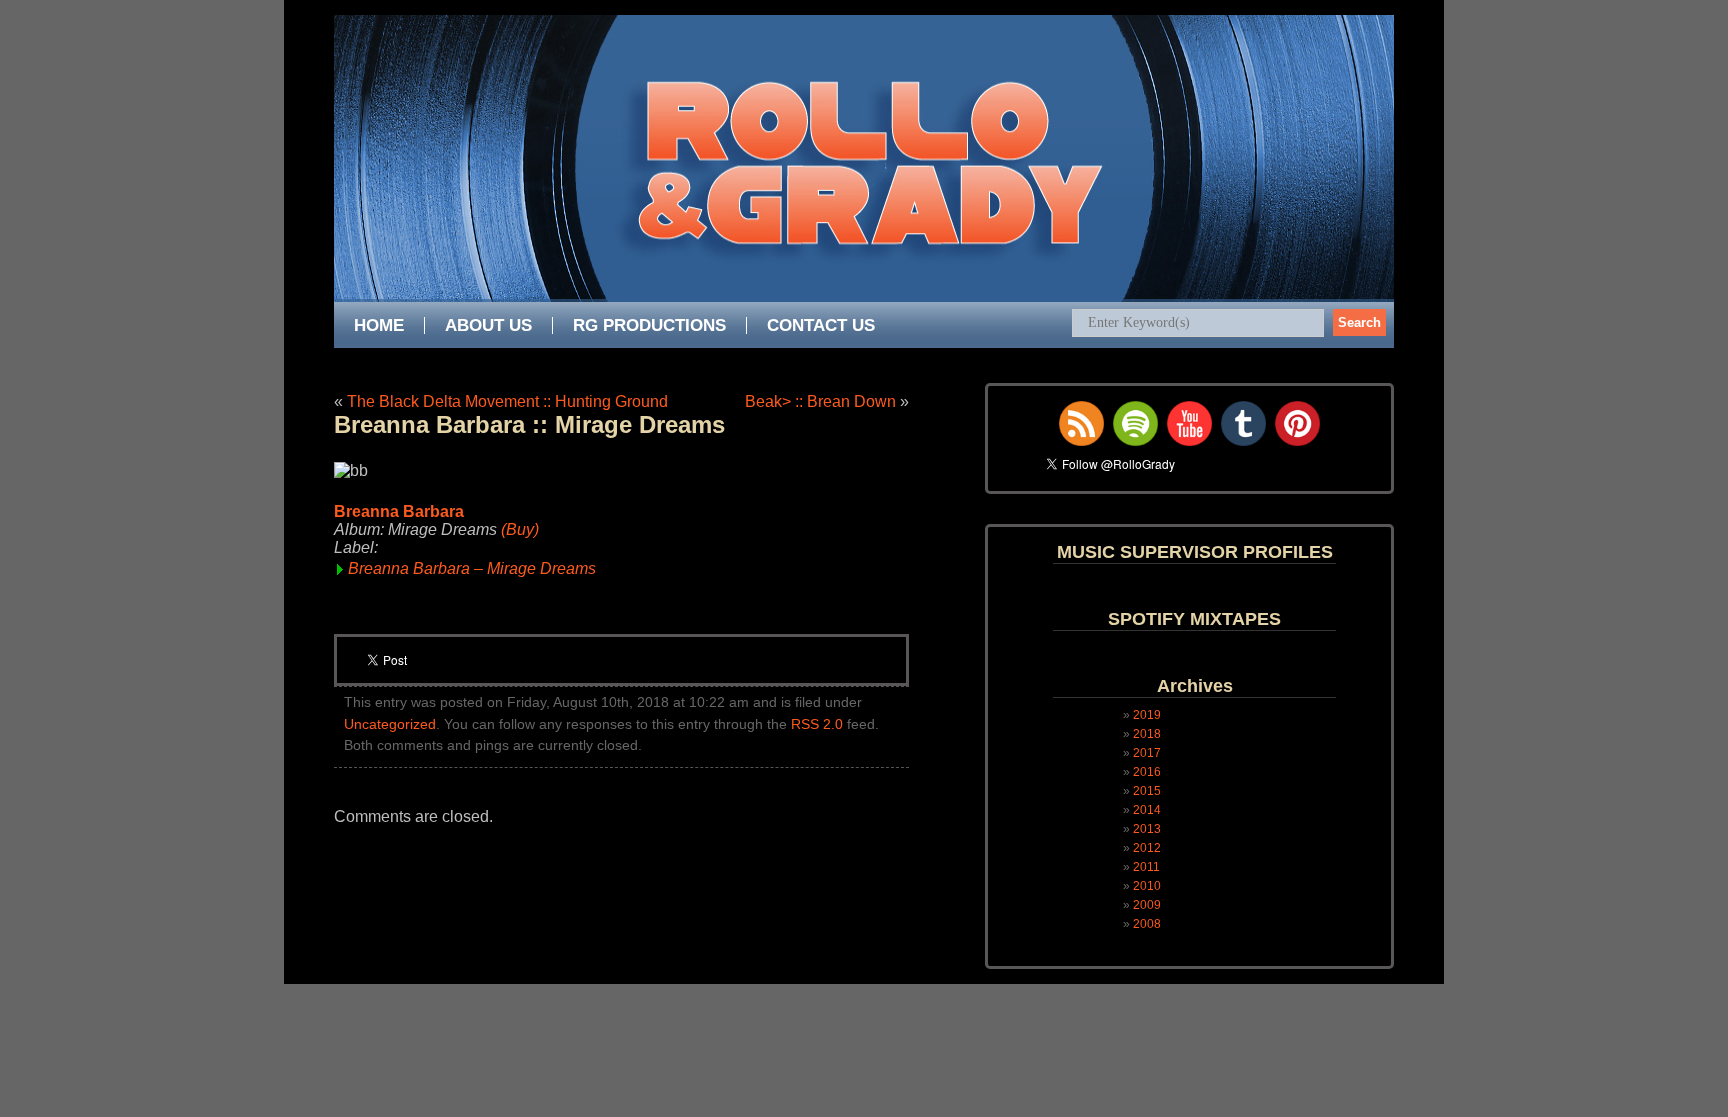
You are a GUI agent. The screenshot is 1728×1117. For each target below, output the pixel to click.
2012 (1147, 848)
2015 (1147, 791)
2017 (1147, 753)
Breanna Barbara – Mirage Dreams (472, 568)
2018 (1147, 734)
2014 (1147, 810)
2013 (1147, 829)
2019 (1147, 715)
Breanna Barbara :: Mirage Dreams (529, 424)
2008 (1147, 924)
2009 (1147, 905)
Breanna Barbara (399, 511)
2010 (1147, 886)
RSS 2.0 (817, 724)
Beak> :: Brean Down (820, 401)
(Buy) (520, 529)
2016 (1147, 772)
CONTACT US (821, 325)
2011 (1146, 867)
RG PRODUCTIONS (649, 325)
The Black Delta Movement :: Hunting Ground (507, 401)
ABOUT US (488, 325)
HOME (379, 325)
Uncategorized (390, 724)
